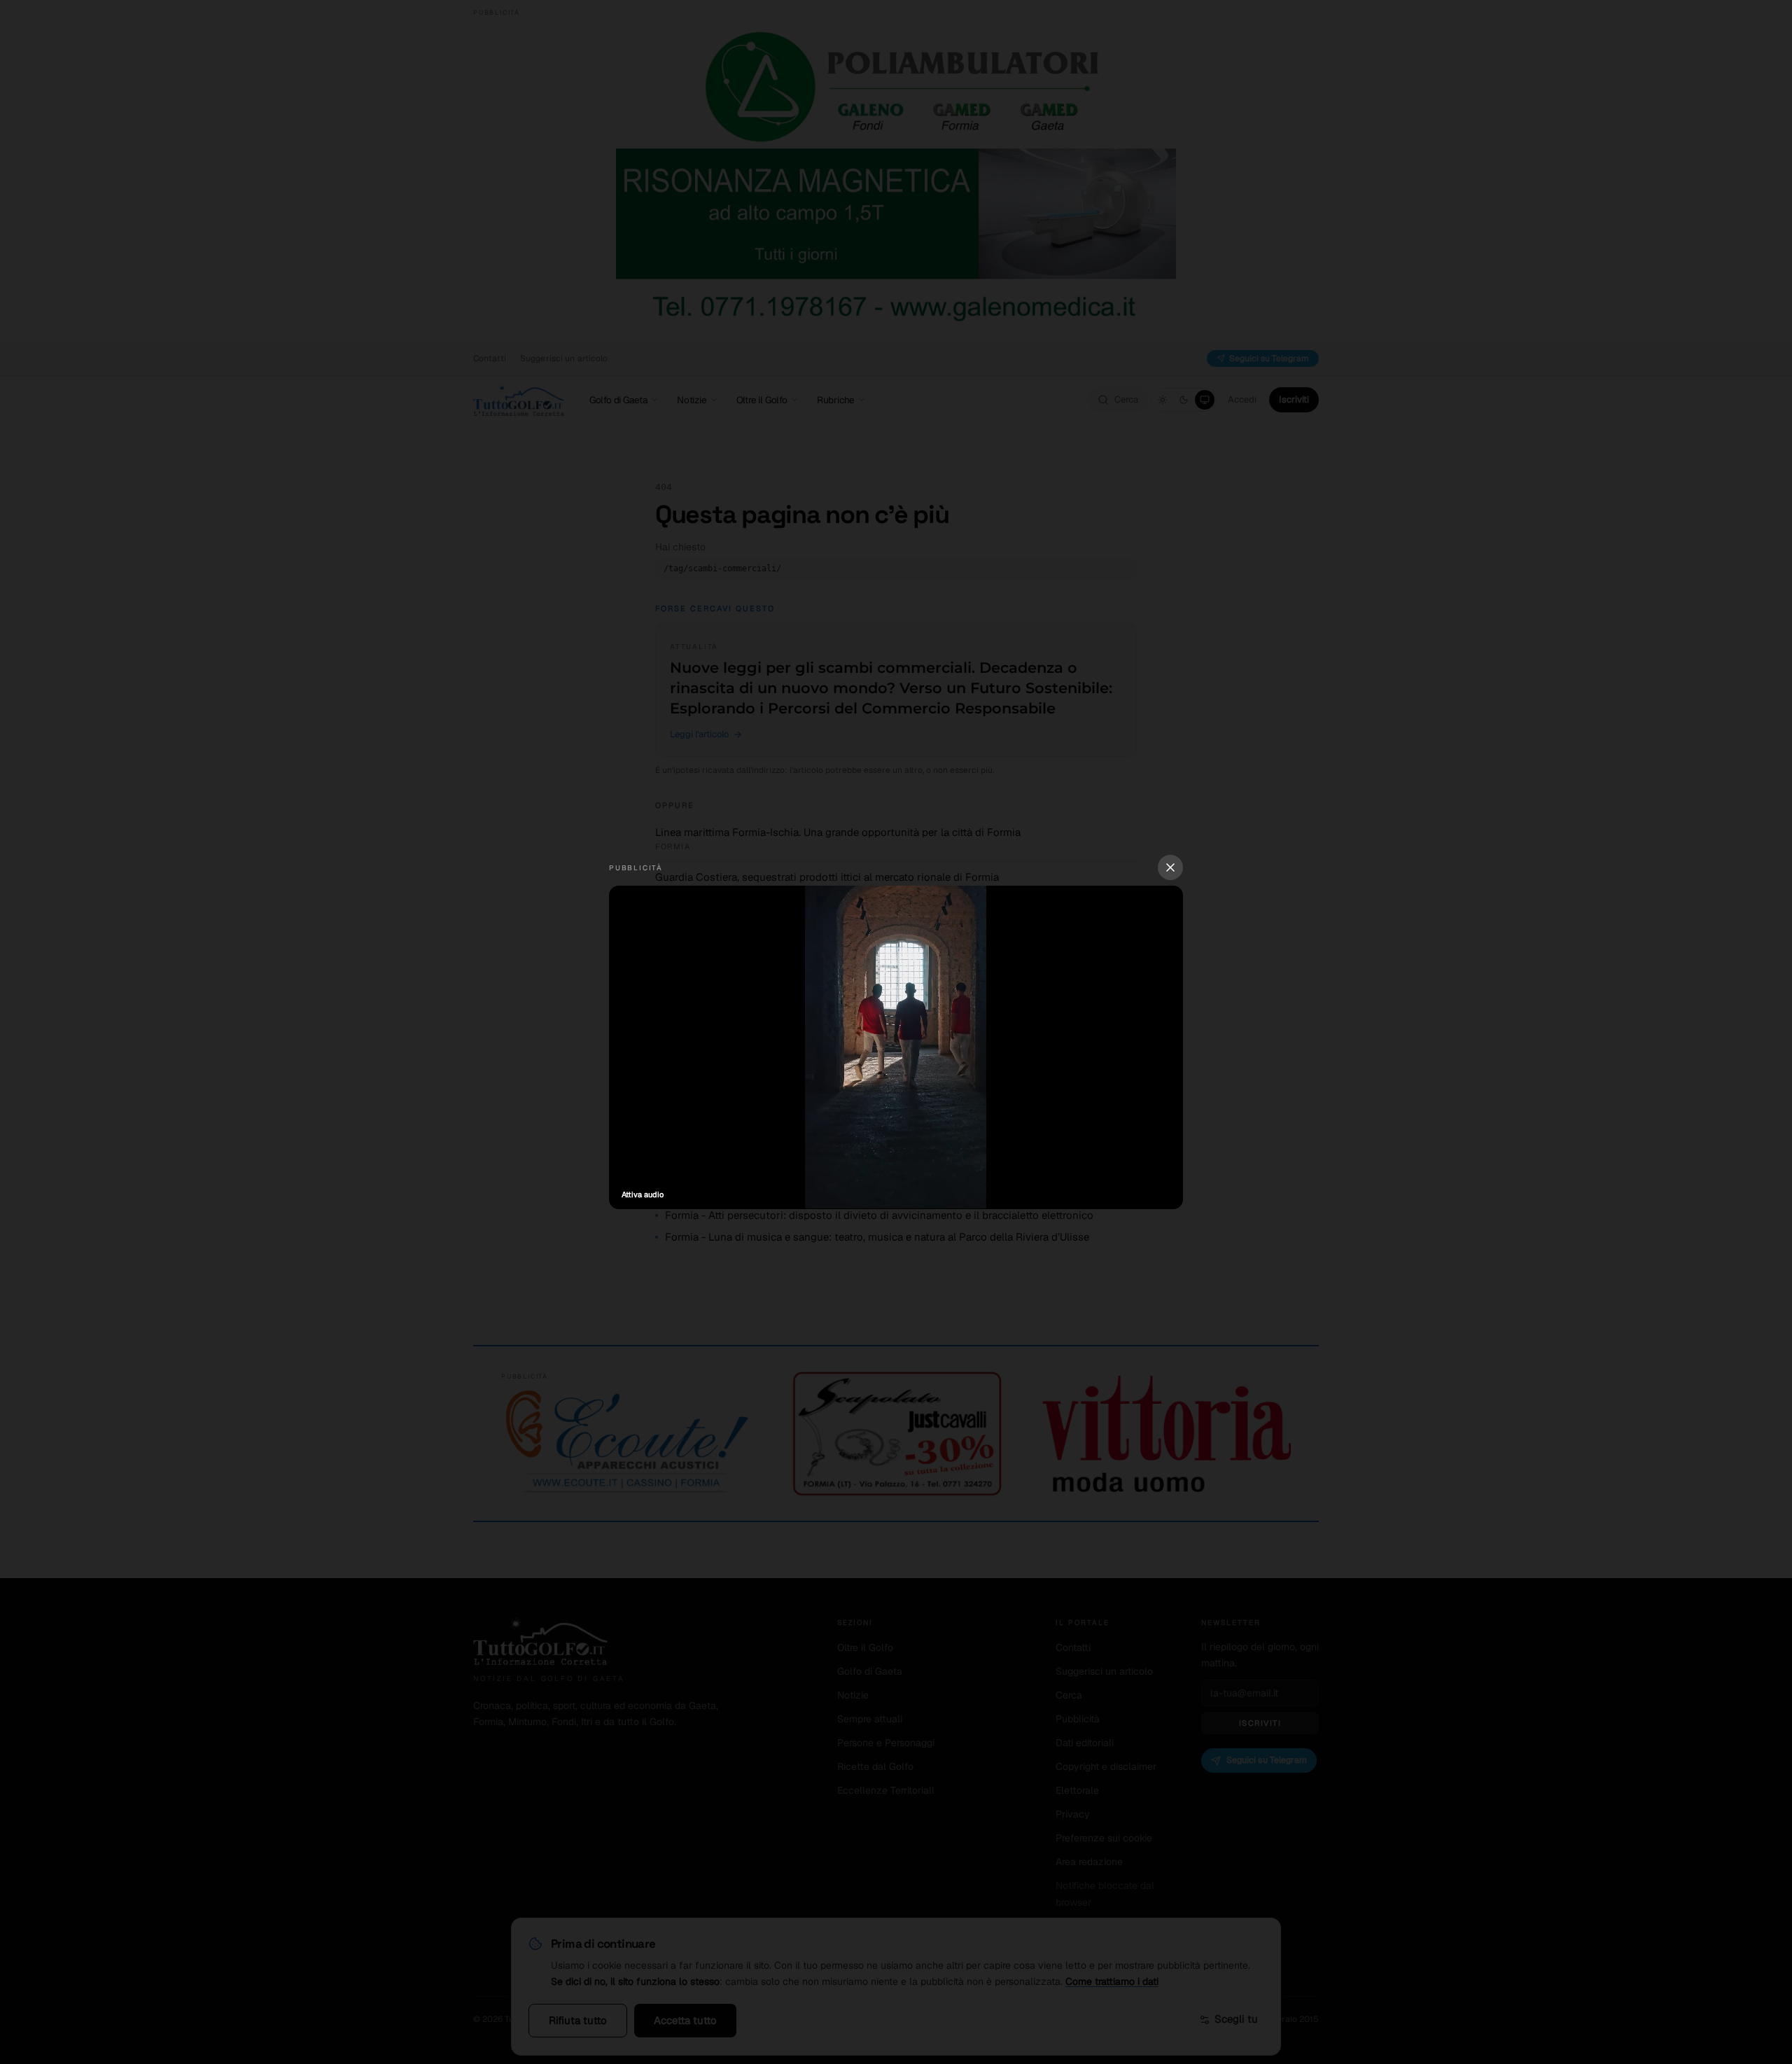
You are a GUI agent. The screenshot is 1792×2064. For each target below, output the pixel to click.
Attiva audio (643, 1194)
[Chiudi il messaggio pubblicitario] (1170, 867)
